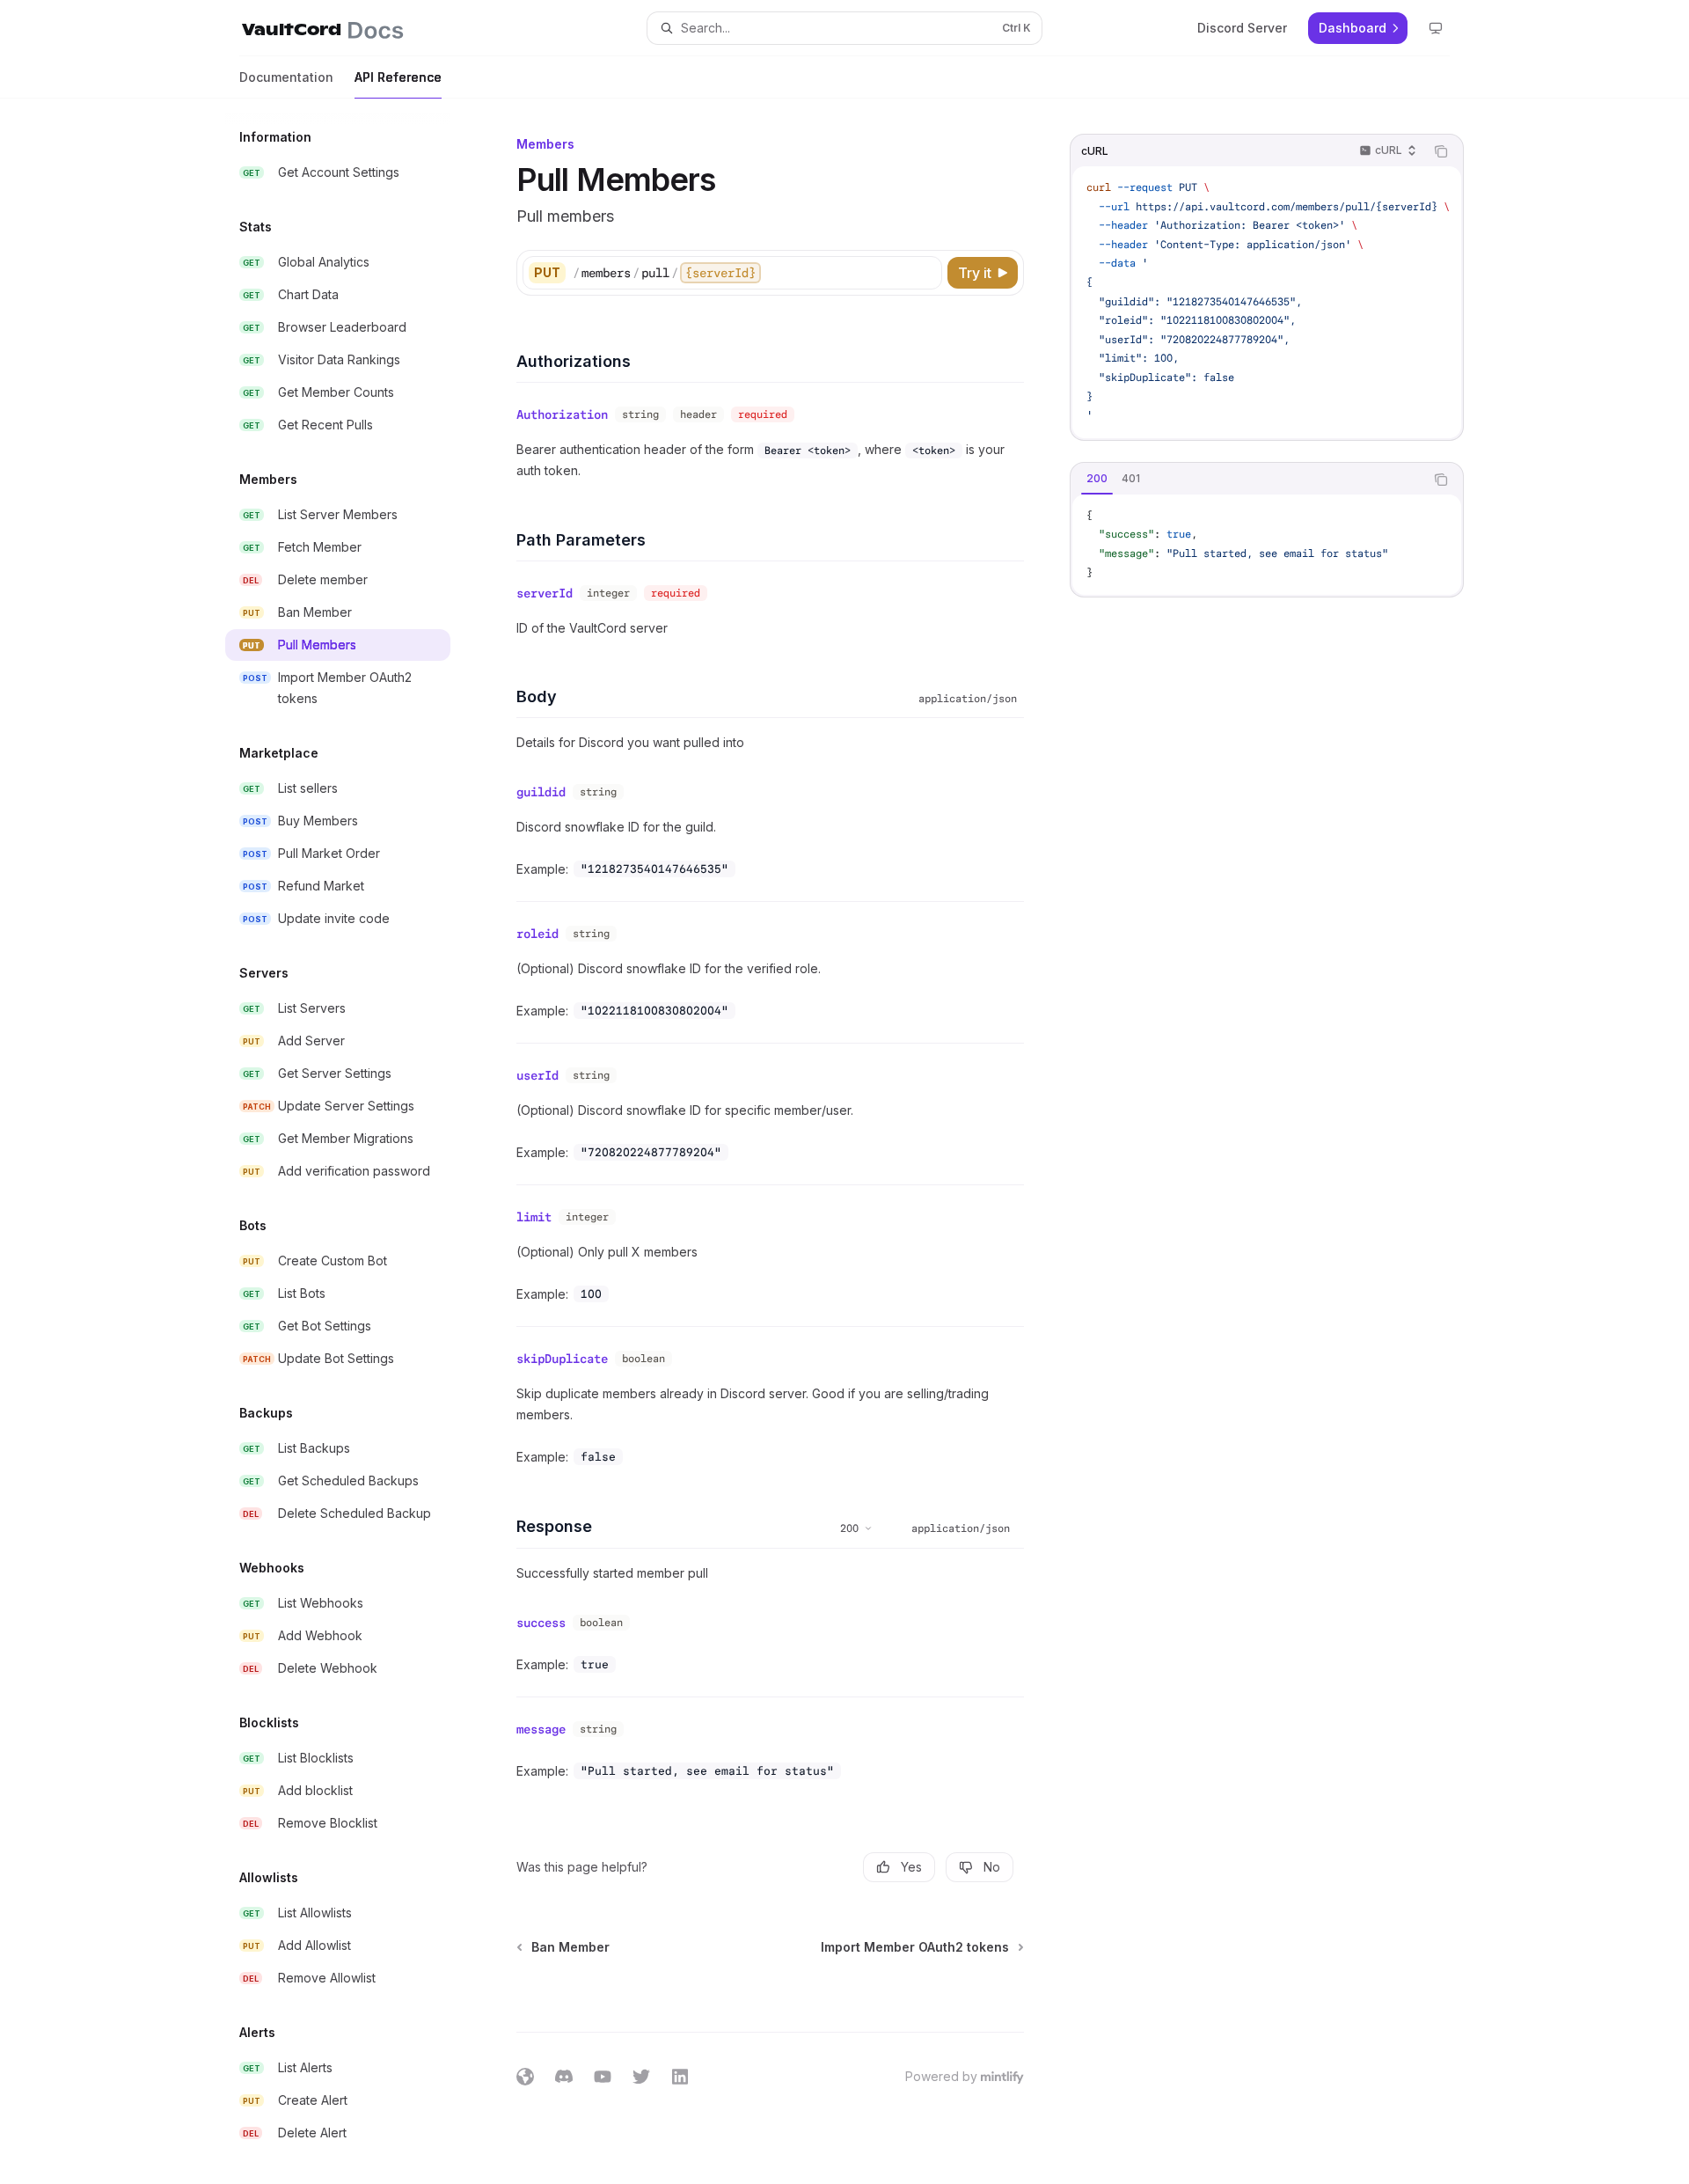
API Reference (398, 77)
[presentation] (352, 1141)
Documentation (286, 77)
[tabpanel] (1267, 545)
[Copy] (925, 273)
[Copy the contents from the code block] (1441, 151)
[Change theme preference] (1436, 28)
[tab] (1097, 479)
